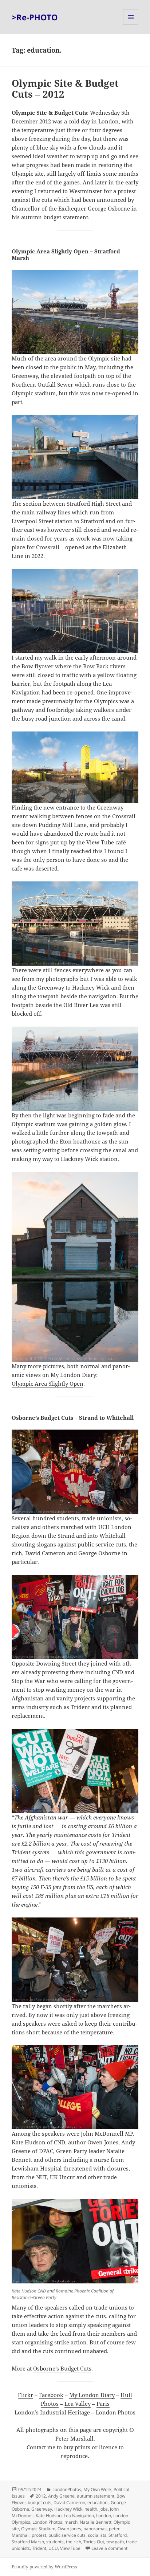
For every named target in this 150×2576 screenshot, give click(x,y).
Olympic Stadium (38, 2529)
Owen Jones (69, 2529)
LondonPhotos (67, 2489)
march (71, 2522)
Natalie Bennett (96, 2522)
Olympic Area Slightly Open (48, 1383)
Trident (39, 2548)
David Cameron (69, 2502)
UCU (53, 2548)
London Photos (116, 2412)
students (55, 2542)
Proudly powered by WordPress (44, 2567)
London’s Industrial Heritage (52, 2412)
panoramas (95, 2529)
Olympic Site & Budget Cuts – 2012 (65, 89)
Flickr (25, 2395)
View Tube (70, 2548)
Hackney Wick (68, 2509)
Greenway (42, 2509)
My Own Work (97, 2489)
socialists (97, 2535)
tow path (115, 2542)
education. (98, 2502)
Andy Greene (61, 2496)
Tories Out (94, 2542)
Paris (103, 2404)
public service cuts (67, 2535)
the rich (74, 2542)
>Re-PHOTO (35, 17)
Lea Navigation (79, 2516)
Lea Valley (78, 2404)
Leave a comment (109, 2548)
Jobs (104, 2509)
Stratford (118, 2535)
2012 (41, 2496)
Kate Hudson (49, 2516)
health (91, 2509)
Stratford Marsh (28, 2542)
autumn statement (96, 2496)
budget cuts (40, 2502)
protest (39, 2535)
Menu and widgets (131, 25)
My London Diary (92, 2395)
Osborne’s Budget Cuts (62, 2368)
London (104, 2516)
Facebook (51, 2395)
